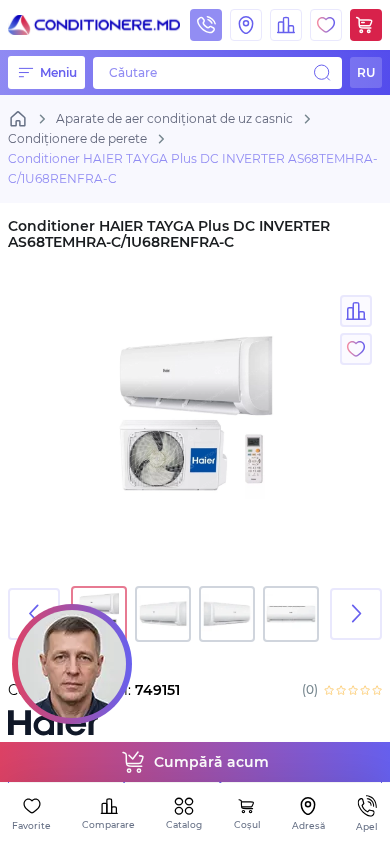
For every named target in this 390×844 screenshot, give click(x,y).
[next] (356, 614)
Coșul (247, 824)
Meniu (58, 72)
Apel (367, 826)
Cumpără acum (211, 762)
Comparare (108, 824)
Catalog (184, 824)
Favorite (31, 825)
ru (366, 72)
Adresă (308, 825)
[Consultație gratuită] (72, 664)
